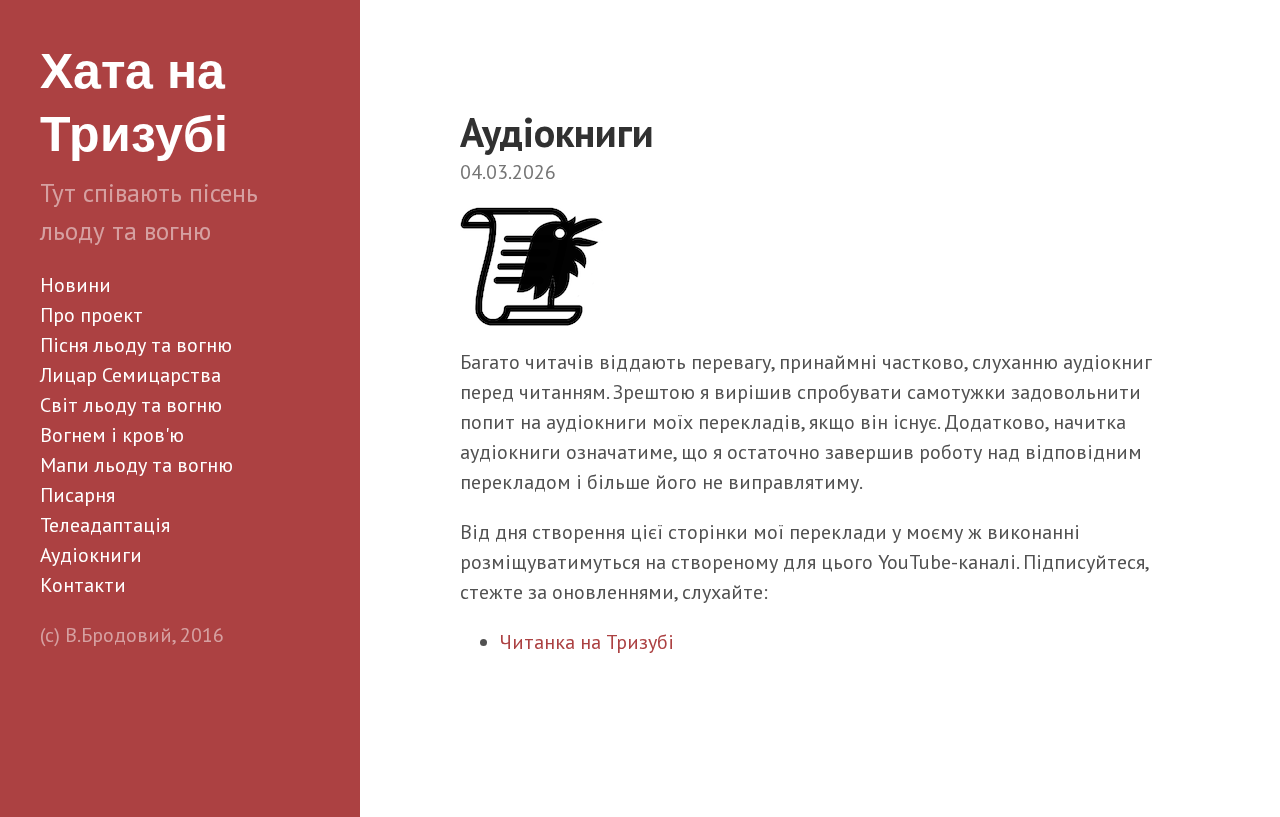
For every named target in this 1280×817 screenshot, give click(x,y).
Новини (75, 285)
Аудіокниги (91, 555)
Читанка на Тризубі (587, 642)
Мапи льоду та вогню (136, 465)
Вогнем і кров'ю (112, 435)
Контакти (83, 585)
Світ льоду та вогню (131, 405)
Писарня (77, 495)
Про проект (91, 315)
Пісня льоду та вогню (136, 345)
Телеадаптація (105, 525)
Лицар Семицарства (130, 375)
